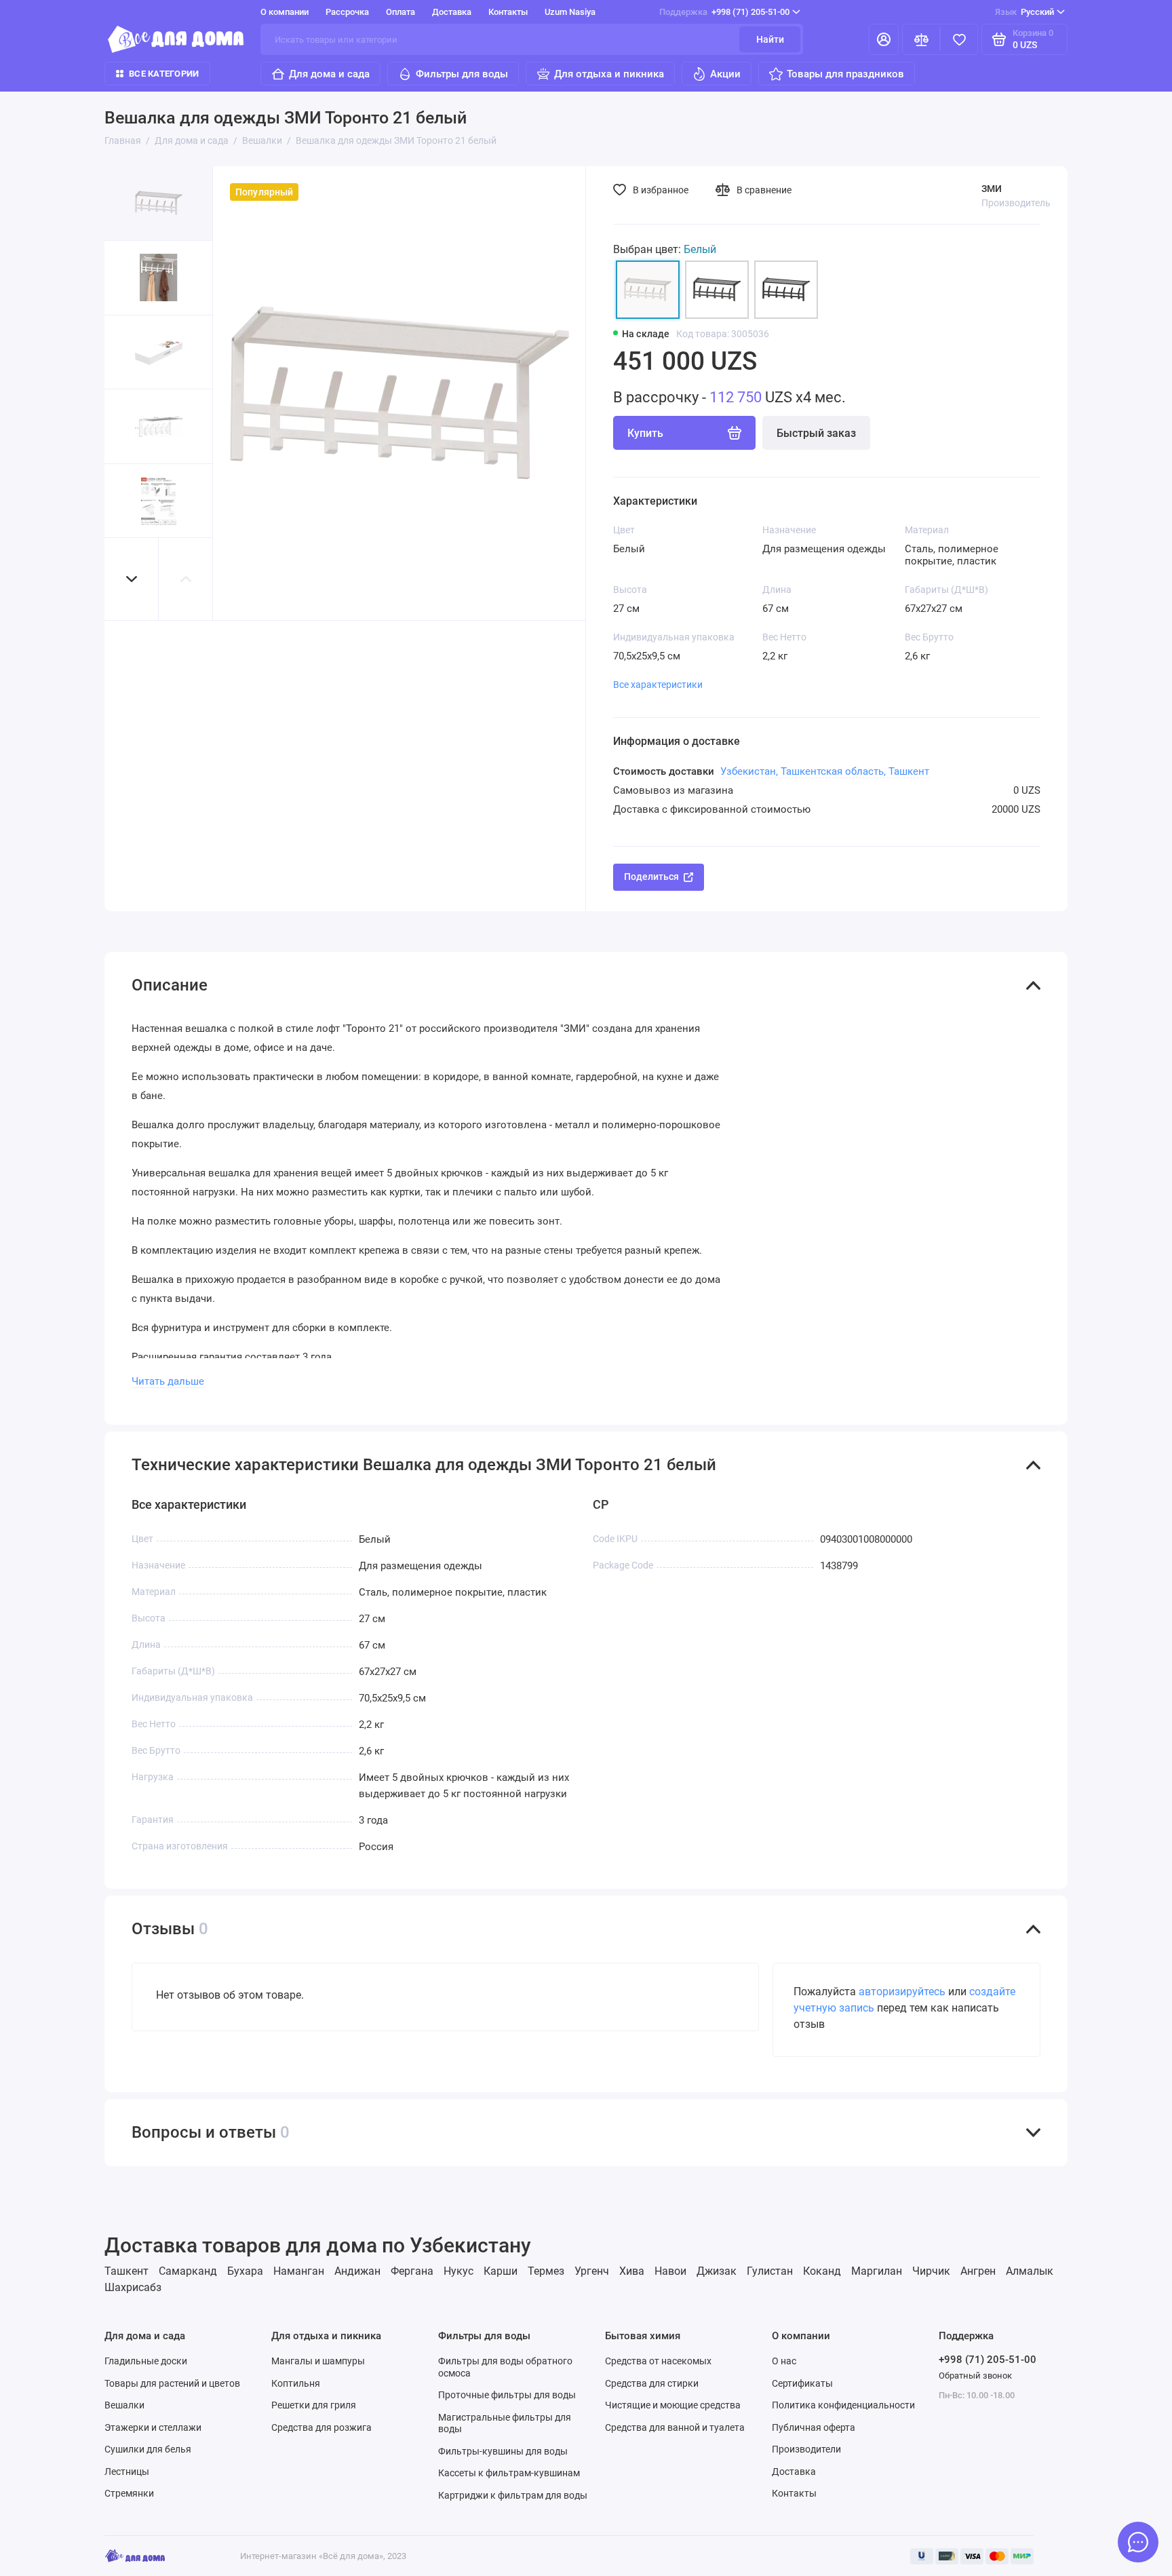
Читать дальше (168, 1381)
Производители (806, 2449)
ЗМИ (992, 189)
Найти (770, 39)
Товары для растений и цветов (172, 2383)
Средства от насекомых (658, 2361)
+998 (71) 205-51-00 (724, 12)
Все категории (164, 74)
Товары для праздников (845, 74)
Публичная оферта (814, 2427)
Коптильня (296, 2383)
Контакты (508, 12)
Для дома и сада (329, 74)
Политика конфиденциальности (843, 2405)
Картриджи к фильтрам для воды (513, 2495)
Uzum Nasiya (570, 12)
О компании (285, 12)
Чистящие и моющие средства (673, 2405)
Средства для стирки (652, 2383)
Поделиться (651, 877)
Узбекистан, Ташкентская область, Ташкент (825, 771)
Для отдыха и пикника (609, 74)
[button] (132, 579)
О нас (784, 2361)
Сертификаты (802, 2383)
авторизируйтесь (902, 1992)
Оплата (401, 12)
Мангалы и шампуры (318, 2361)
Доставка (452, 12)
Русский (1024, 12)
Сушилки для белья (148, 2449)
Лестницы (127, 2472)
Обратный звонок (975, 2376)
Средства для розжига (321, 2427)
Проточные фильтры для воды (507, 2395)
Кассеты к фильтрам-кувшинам (509, 2473)
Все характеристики (658, 685)
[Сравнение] (921, 39)
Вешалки (124, 2405)
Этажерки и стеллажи (153, 2427)
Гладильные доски (146, 2361)
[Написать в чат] (1138, 2542)
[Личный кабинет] (884, 39)
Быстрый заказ (816, 433)
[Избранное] (959, 39)
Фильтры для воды (462, 74)
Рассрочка (347, 12)
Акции (725, 74)
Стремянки (129, 2493)
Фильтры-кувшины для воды (503, 2451)
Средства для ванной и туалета (675, 2427)
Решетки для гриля (314, 2405)
